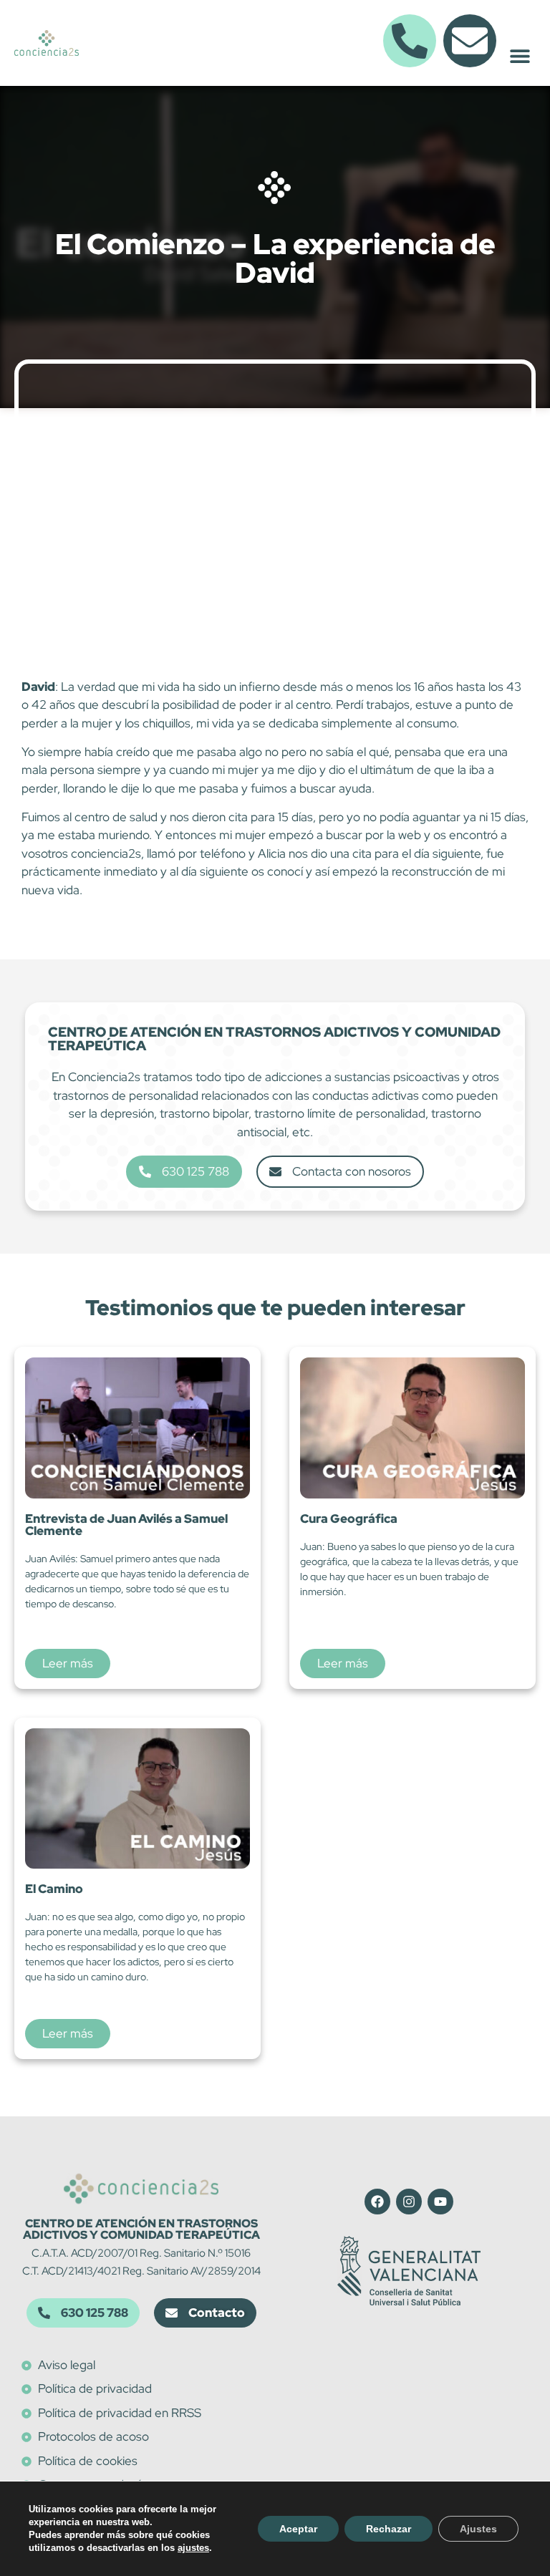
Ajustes (478, 2529)
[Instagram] (409, 2202)
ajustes (193, 2548)
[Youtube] (440, 2202)
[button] (520, 55)
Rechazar (389, 2529)
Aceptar (298, 2529)
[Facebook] (377, 2202)
